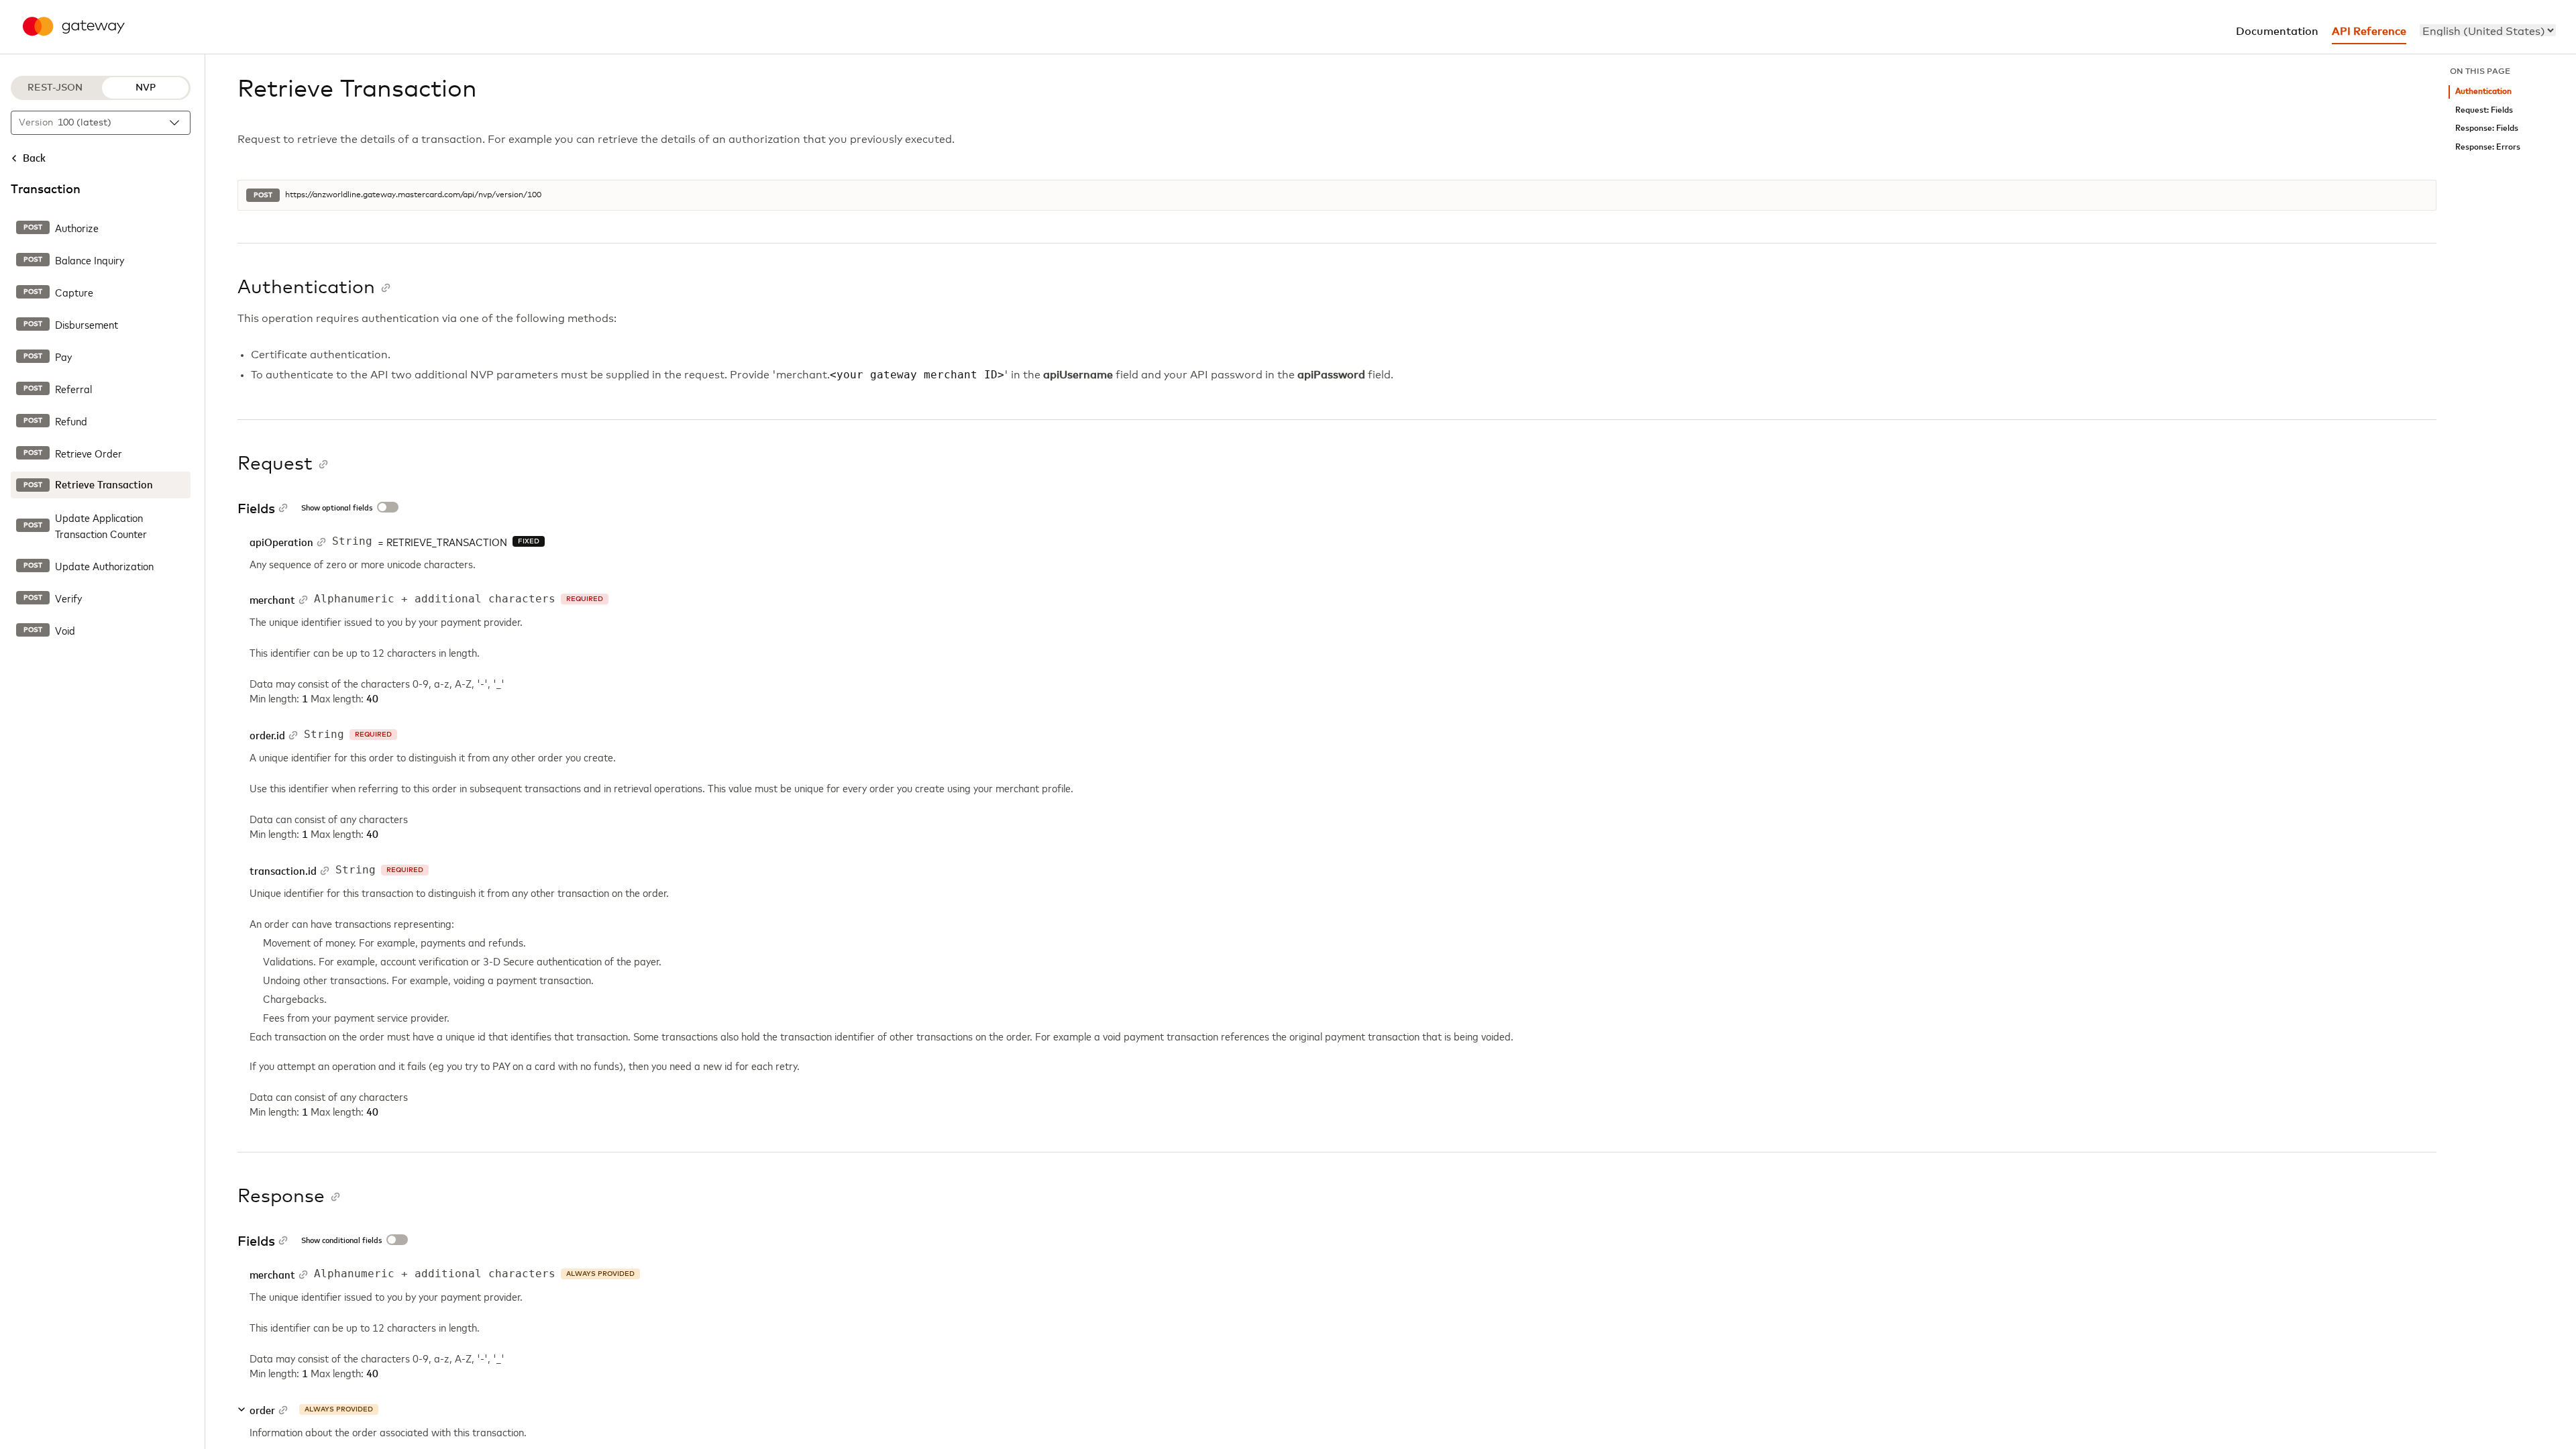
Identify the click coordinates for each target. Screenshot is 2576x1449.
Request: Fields (2484, 110)
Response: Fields (2487, 128)
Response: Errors (2488, 147)
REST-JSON (55, 88)
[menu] (2488, 30)
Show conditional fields (341, 1241)
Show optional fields (337, 508)
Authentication (2483, 92)
